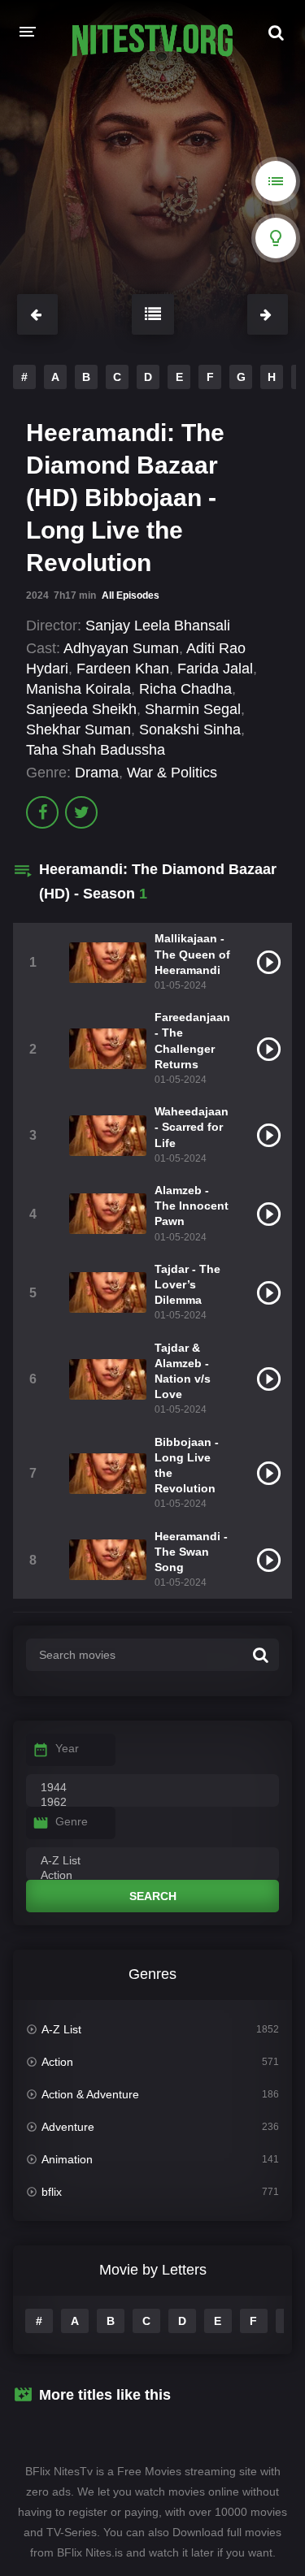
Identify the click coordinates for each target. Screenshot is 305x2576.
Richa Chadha (185, 689)
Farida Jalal (215, 669)
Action (57, 2062)
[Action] (152, 1876)
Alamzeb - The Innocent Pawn (192, 1206)
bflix (52, 2192)
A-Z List (61, 2029)
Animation (67, 2159)
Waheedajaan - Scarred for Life (192, 1127)
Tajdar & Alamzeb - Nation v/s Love (183, 1371)
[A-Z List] (152, 1861)
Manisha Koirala (78, 689)
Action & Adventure (90, 2094)
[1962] (152, 1803)
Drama (97, 773)
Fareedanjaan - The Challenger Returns (192, 1041)
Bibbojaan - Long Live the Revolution (187, 1466)
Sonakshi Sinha (190, 730)
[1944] (152, 1788)
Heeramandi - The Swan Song (191, 1552)
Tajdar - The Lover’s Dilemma (187, 1284)
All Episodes (131, 595)
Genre (72, 1821)
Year (67, 1748)
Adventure (68, 2127)
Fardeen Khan (123, 669)
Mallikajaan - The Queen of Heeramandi (192, 954)
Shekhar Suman (78, 730)
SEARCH (153, 1896)
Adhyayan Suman (121, 648)
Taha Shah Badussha (96, 750)
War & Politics (172, 773)
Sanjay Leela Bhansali (158, 626)
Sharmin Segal (193, 709)
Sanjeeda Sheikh (81, 709)
